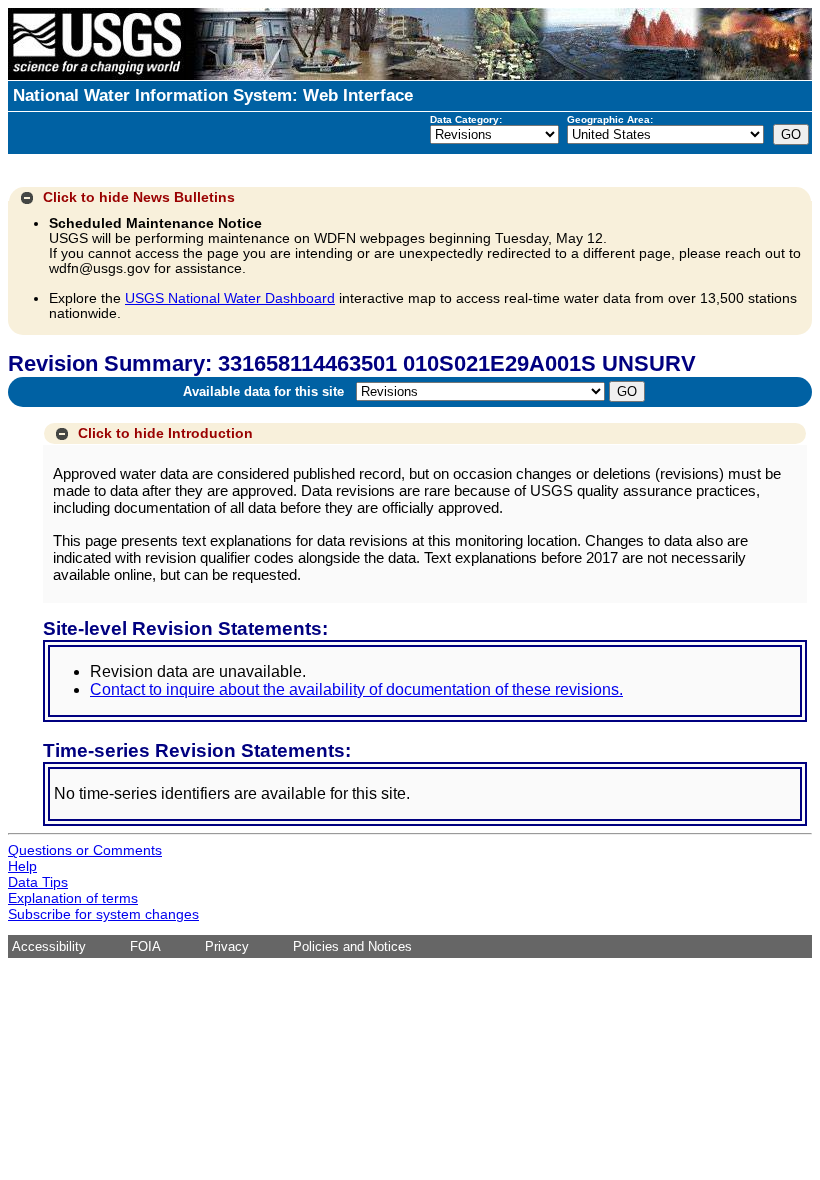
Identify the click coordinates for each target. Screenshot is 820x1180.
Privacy (227, 946)
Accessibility (49, 946)
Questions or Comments (85, 850)
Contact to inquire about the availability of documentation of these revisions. (356, 689)
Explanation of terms (73, 898)
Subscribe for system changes (103, 914)
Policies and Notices (352, 946)
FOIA (145, 946)
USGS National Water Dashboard (230, 298)
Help (22, 866)
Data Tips (38, 882)
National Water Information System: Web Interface (213, 95)
